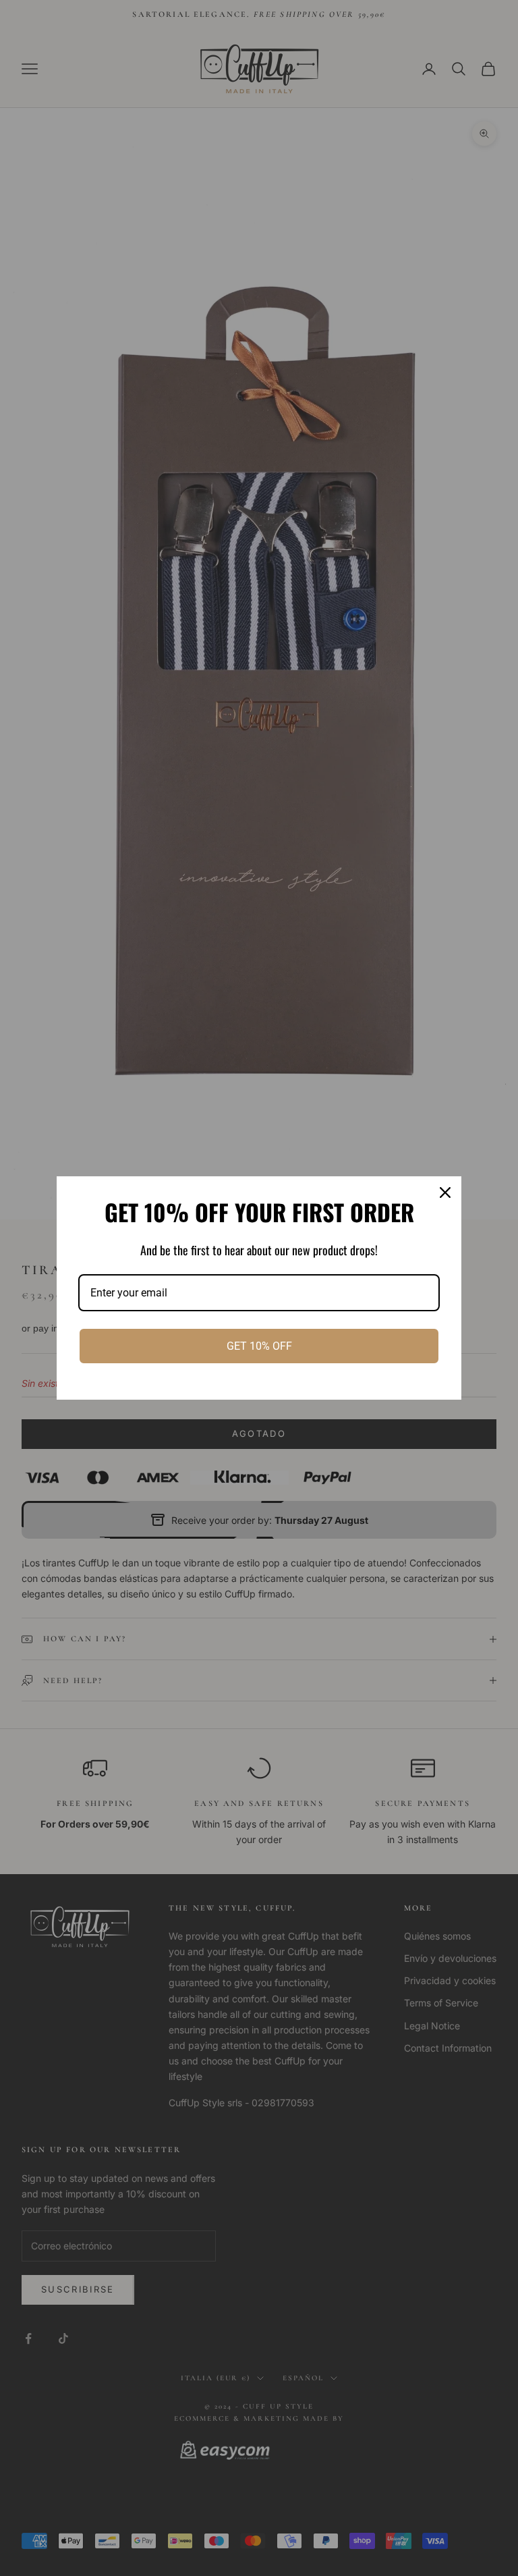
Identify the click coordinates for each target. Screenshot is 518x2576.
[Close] (445, 1193)
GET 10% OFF (259, 1346)
